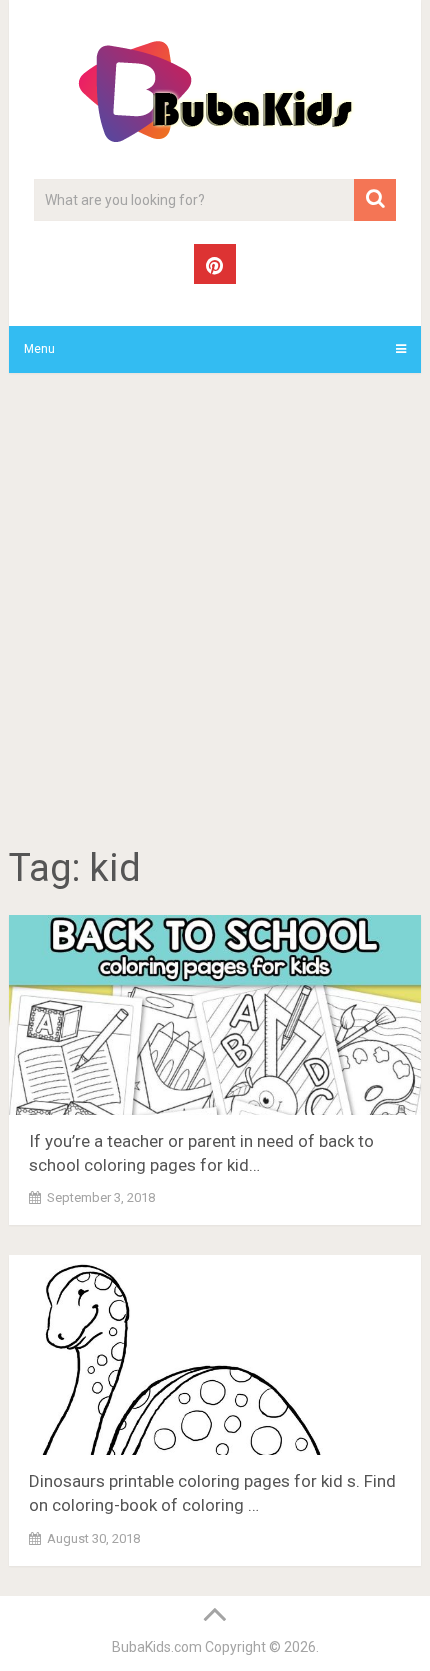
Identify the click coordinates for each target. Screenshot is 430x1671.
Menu (39, 349)
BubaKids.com (157, 1647)
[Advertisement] (215, 613)
